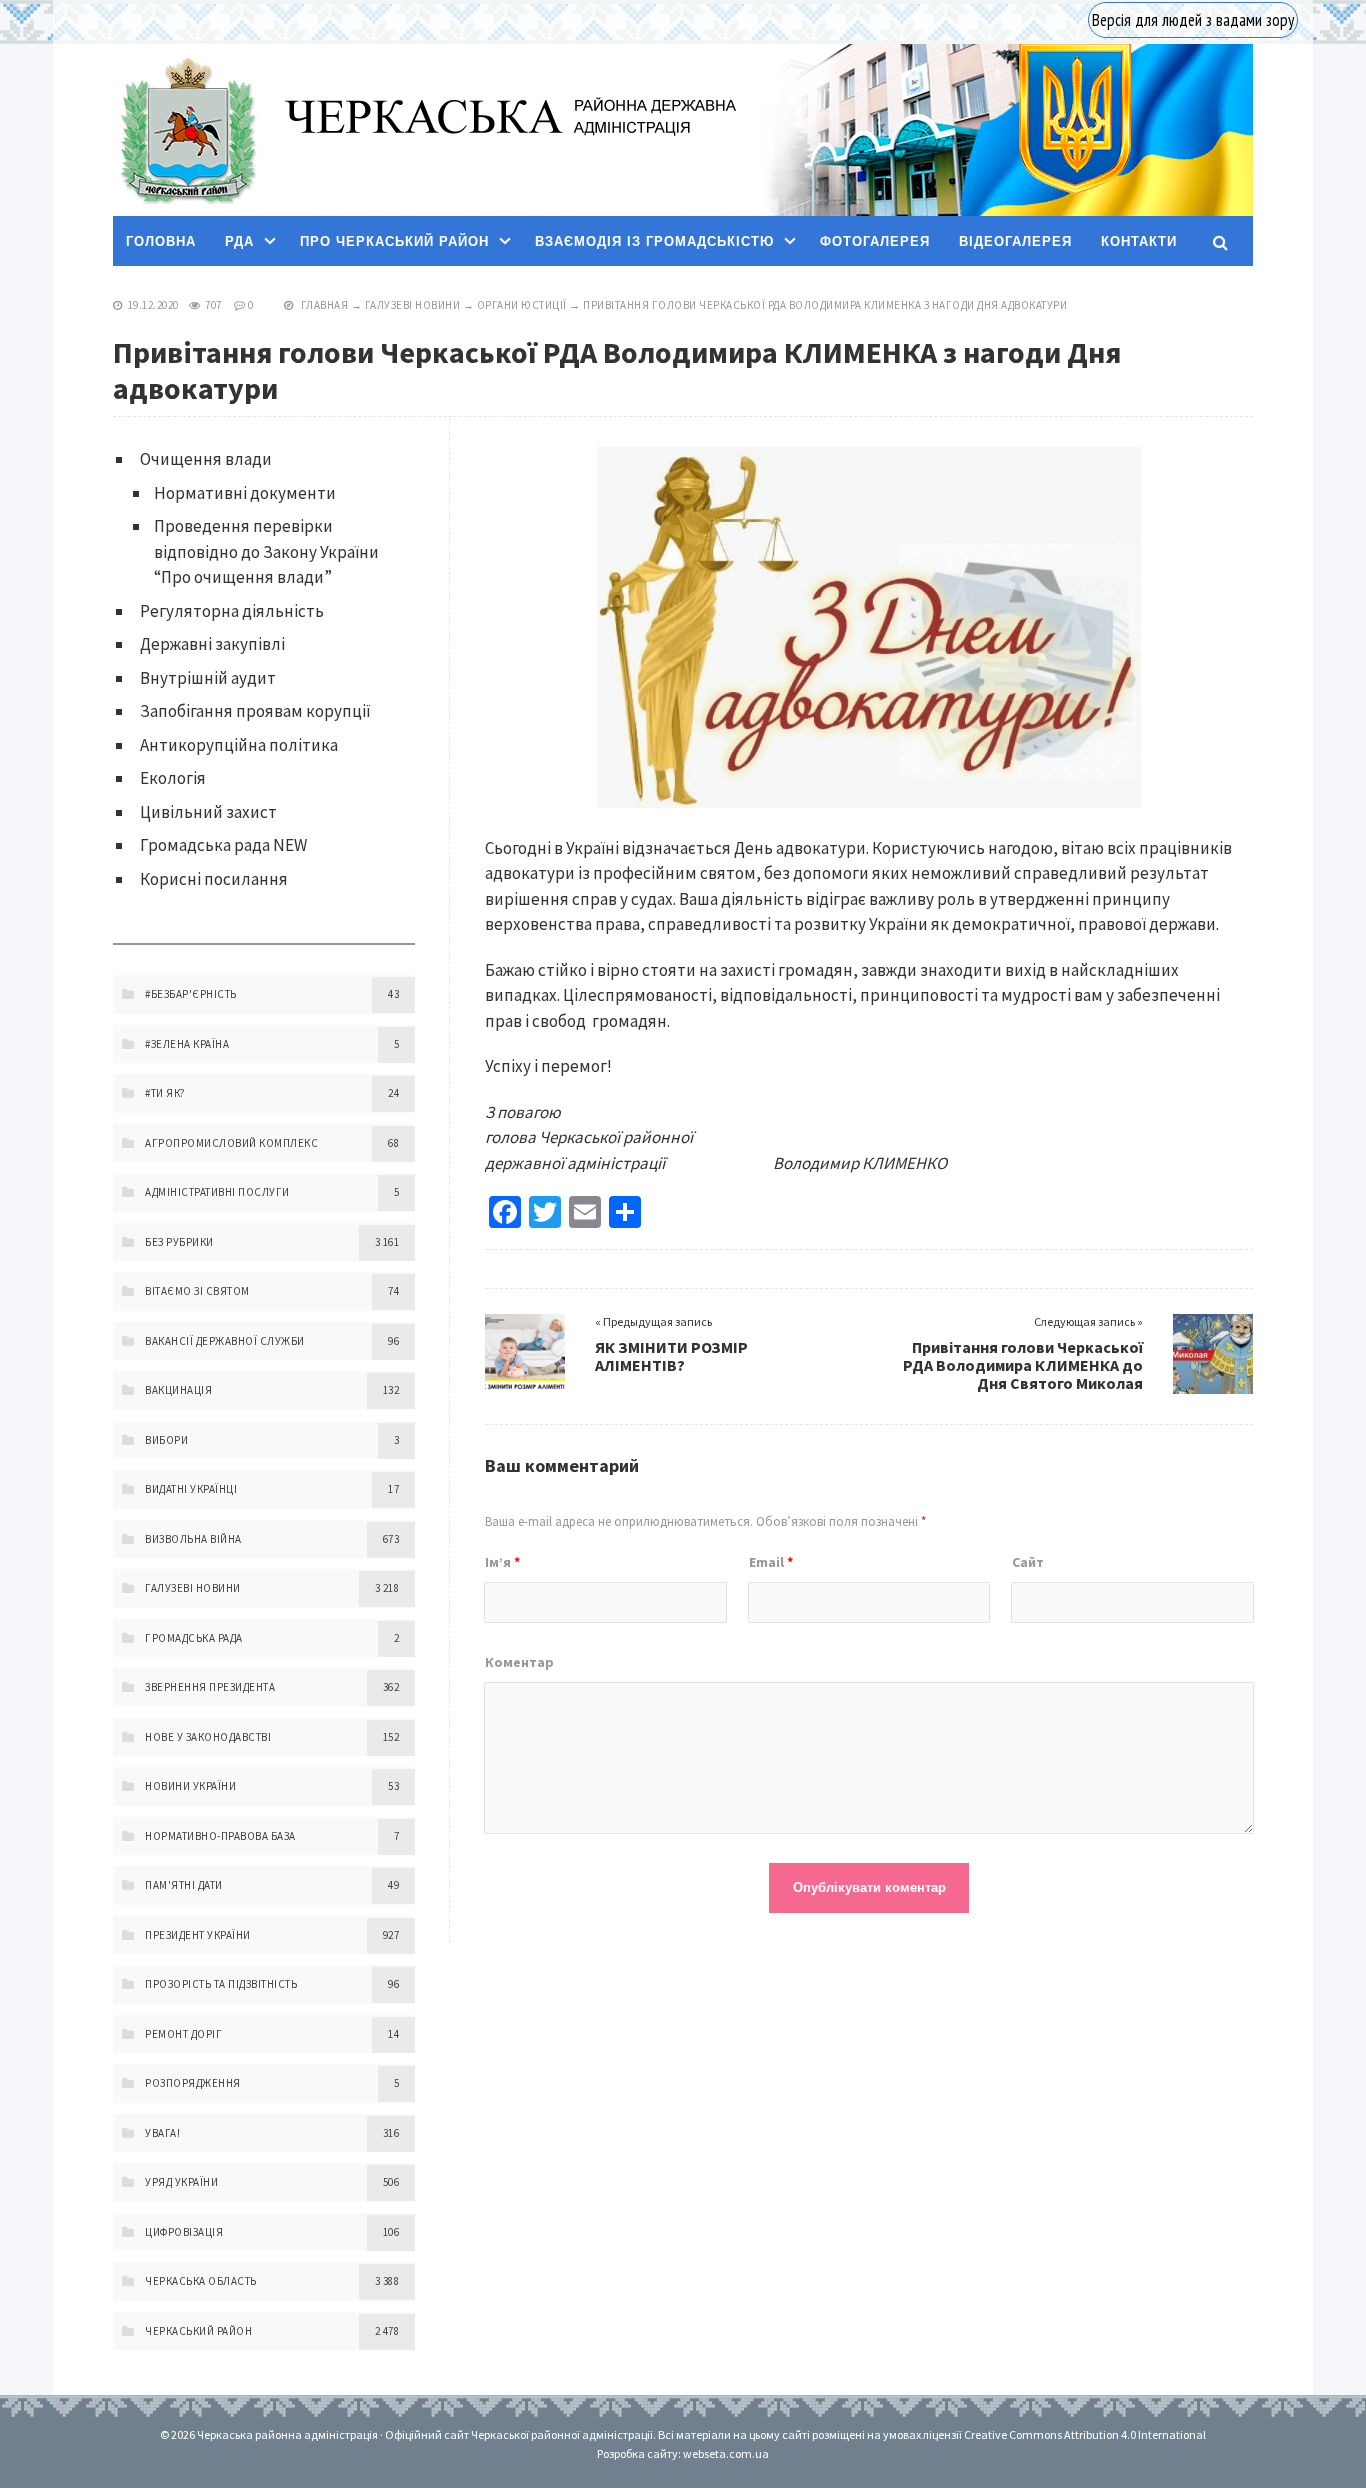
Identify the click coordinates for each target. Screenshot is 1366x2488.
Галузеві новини (413, 305)
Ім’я (502, 1562)
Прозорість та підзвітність (221, 1984)
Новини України (190, 1786)
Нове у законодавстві (208, 1737)
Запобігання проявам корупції (255, 711)
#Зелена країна (187, 1044)
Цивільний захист (208, 812)
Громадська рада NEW (223, 845)
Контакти (1139, 241)
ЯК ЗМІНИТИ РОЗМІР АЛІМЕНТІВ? (671, 1356)
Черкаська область (201, 2281)
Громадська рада (194, 1638)
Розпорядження (193, 2083)
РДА (239, 241)
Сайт (1028, 1562)
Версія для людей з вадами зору (1193, 20)
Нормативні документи (245, 493)
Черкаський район (198, 2331)
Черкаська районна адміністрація (187, 130)
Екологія (173, 778)
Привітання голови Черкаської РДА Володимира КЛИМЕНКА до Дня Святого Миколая (1023, 1365)
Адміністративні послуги (217, 1192)
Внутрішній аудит (208, 678)
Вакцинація (178, 1390)
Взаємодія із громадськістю (654, 241)
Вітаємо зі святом (197, 1291)
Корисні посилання (214, 879)
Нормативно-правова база (220, 1836)
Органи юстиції (522, 305)
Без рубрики (179, 1242)
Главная (325, 305)
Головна (161, 241)
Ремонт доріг (183, 2034)
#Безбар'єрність (191, 994)
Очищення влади (206, 459)
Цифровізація (184, 2232)
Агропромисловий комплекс (231, 1143)
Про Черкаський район (394, 241)
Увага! (162, 2133)
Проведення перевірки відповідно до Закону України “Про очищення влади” (266, 551)
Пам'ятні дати (184, 1885)
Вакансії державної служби (225, 1341)
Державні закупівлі (212, 644)
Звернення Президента (210, 1687)
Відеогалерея (1015, 241)
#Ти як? (165, 1093)
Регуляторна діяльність (232, 611)
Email (771, 1562)
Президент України (198, 1935)
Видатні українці (191, 1489)
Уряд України (181, 2182)
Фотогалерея (875, 241)
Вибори (166, 1440)
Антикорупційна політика (239, 745)
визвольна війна (193, 1539)
